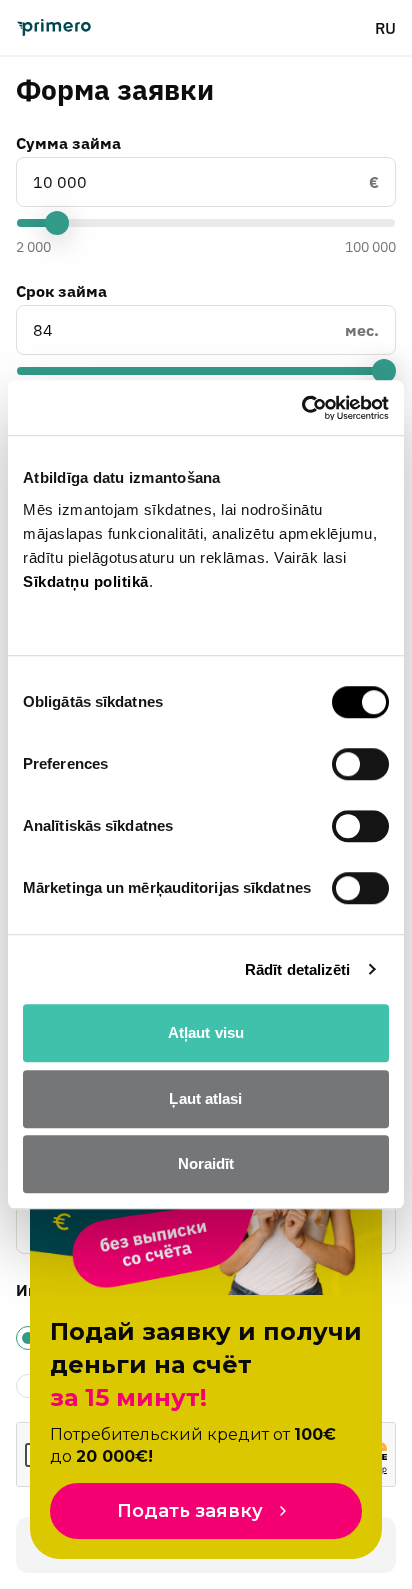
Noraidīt (206, 1163)
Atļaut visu (206, 1032)
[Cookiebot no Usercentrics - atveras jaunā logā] (301, 408)
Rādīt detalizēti (298, 969)
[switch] (360, 764)
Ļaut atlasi (205, 1098)
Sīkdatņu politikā (86, 581)
